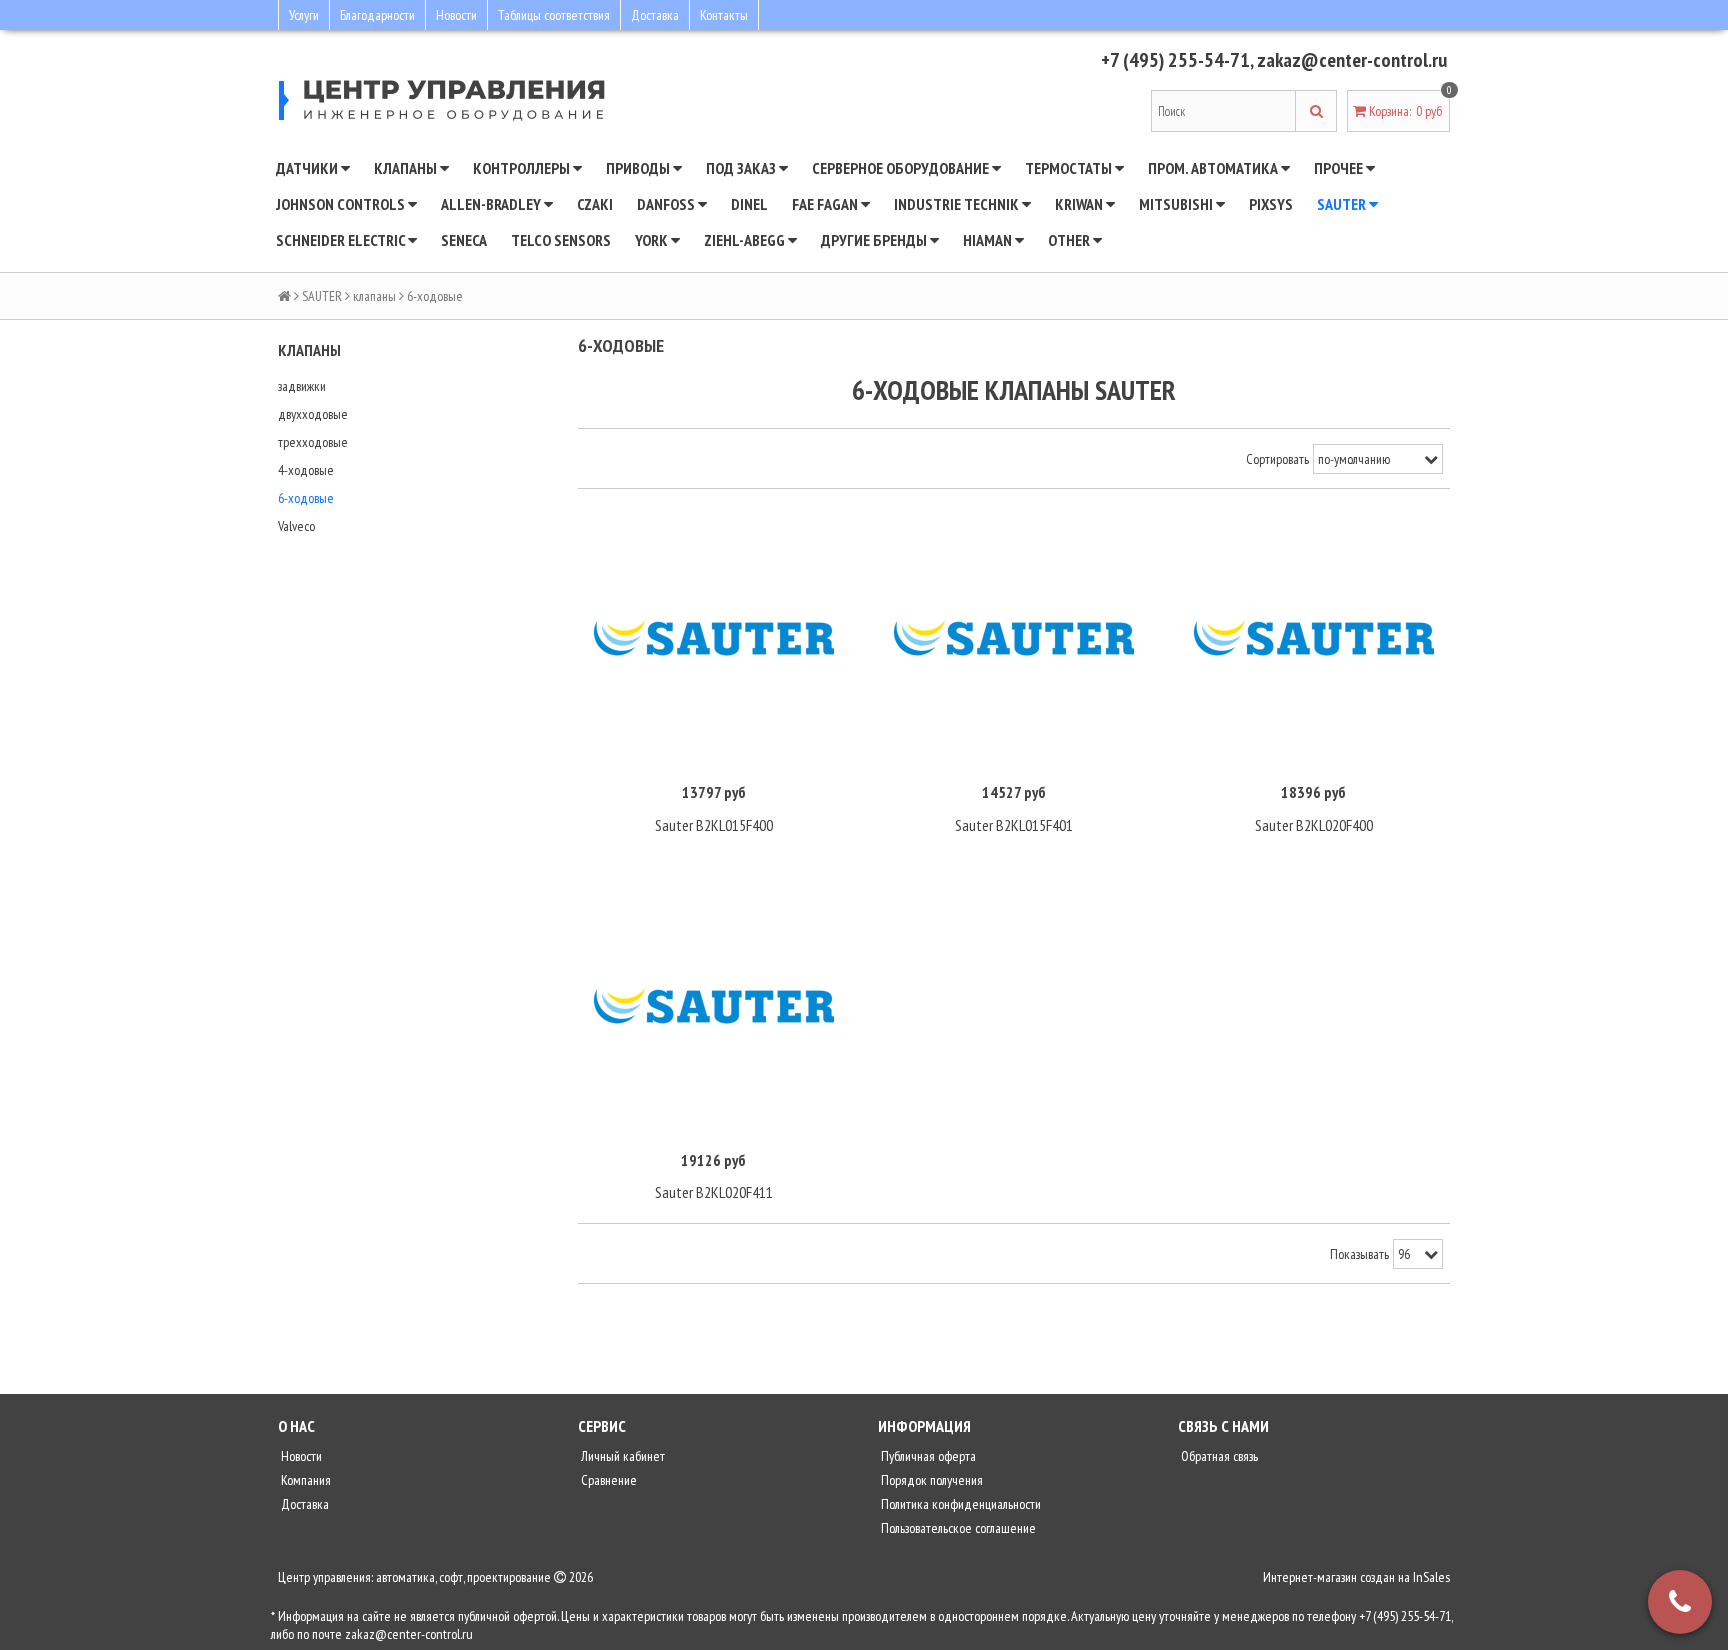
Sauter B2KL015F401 (1014, 825)
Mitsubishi (1177, 204)
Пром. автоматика (1214, 168)
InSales (1431, 1577)
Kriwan (1080, 204)
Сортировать (1277, 459)
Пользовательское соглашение (957, 1528)
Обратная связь (1218, 1456)
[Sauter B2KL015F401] (1014, 639)
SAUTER (1343, 204)
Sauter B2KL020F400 (1314, 825)
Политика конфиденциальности (959, 1504)
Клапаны (407, 168)
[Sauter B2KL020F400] (1314, 639)
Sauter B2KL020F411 (714, 1192)
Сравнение (607, 1480)
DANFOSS (667, 204)
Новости (456, 15)
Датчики (308, 168)
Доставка (655, 15)
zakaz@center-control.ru (1352, 60)
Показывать (1359, 1254)
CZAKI (595, 204)
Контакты (724, 15)
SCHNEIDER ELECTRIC (342, 240)
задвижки (302, 386)
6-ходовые (306, 498)
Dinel (749, 204)
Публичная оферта (927, 1456)
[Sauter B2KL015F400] (714, 639)
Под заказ (742, 168)
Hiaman (989, 240)
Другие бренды (875, 240)
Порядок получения (930, 1480)
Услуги (304, 15)
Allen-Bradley (492, 204)
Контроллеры (523, 168)
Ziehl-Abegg (746, 240)
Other (1070, 240)
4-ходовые (306, 470)
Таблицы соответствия (554, 15)
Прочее (1340, 168)
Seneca (464, 240)
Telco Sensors (561, 240)
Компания (304, 1480)
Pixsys (1271, 204)
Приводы (639, 168)
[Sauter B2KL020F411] (714, 1006)
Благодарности (377, 15)
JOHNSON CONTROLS (342, 204)
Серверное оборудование (902, 168)
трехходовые (313, 442)
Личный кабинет (621, 1456)
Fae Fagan (826, 204)
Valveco (296, 526)
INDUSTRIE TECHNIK (958, 204)
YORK (653, 240)
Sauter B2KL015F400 (714, 825)
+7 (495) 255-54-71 (1175, 60)
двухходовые (313, 414)
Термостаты (1070, 168)
